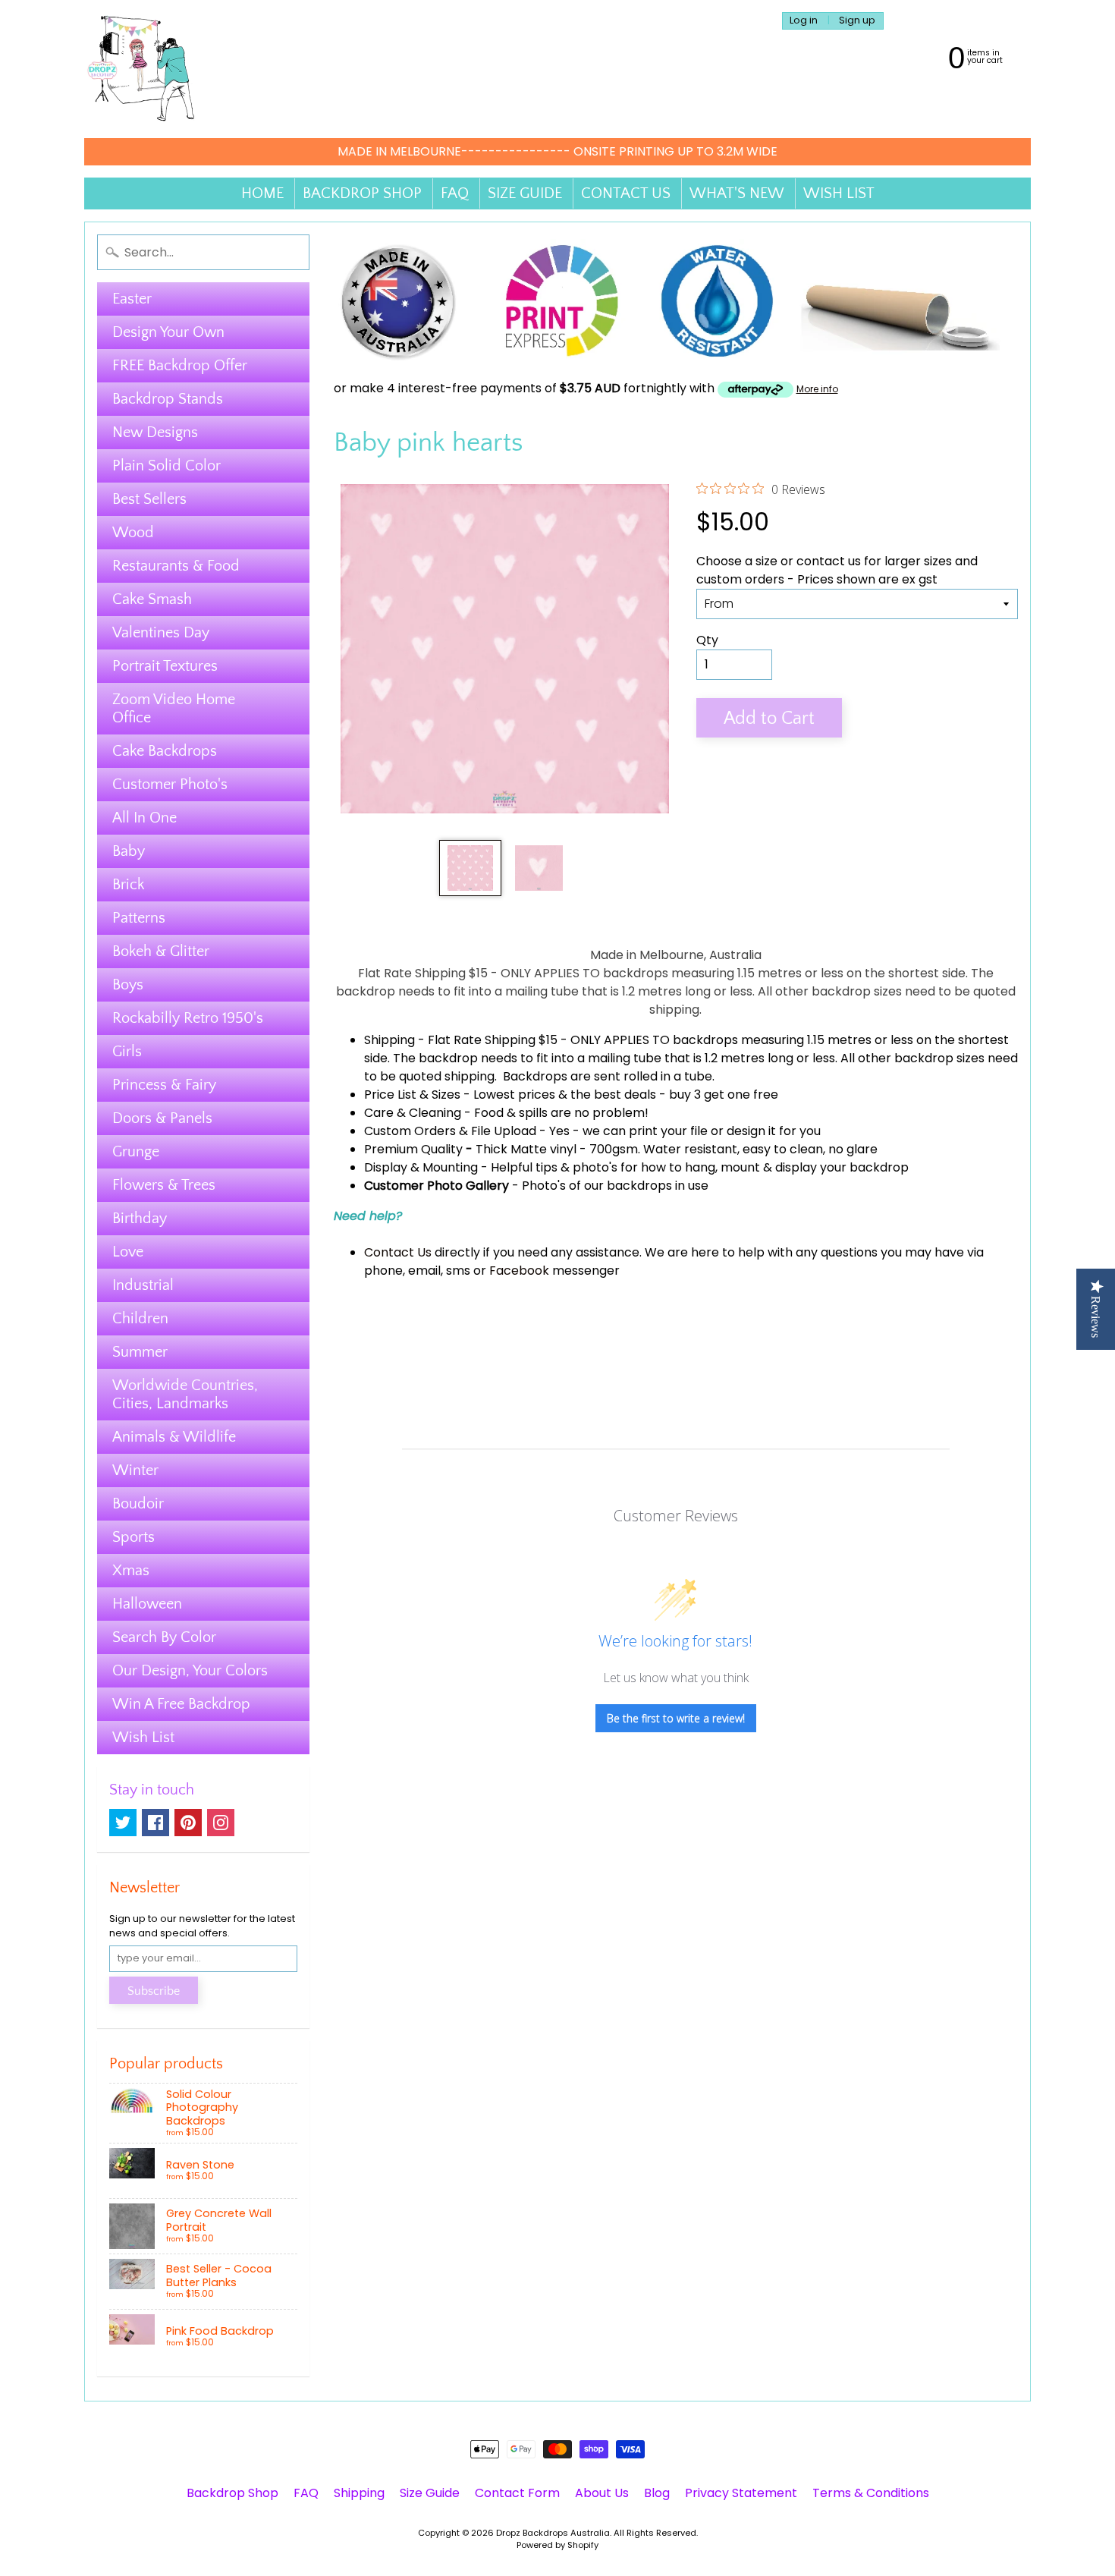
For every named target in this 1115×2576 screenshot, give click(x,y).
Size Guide (430, 2493)
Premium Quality (413, 1149)
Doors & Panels (162, 1118)
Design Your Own (168, 332)
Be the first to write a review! (676, 1718)
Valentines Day (161, 633)
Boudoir (138, 1504)
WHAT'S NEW (737, 193)
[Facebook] (155, 1823)
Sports (133, 1537)
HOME (262, 193)
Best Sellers (149, 499)
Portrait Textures (165, 666)
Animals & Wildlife (174, 1437)
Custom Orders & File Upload (450, 1131)
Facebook (519, 1271)
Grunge (136, 1152)
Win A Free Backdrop (181, 1704)
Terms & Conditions (871, 2493)
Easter (132, 299)
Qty (707, 640)
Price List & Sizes (412, 1095)
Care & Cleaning (413, 1113)
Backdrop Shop (232, 2493)
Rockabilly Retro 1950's (188, 1018)
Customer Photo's (170, 785)
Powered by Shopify (557, 2545)
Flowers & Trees (164, 1185)
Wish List (143, 1738)
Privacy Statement (741, 2493)
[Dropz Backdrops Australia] (141, 69)
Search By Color (164, 1637)
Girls (127, 1052)
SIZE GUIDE (525, 193)
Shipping (389, 1040)
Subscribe (154, 1991)
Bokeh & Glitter (161, 951)
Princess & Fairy (164, 1085)
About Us (602, 2493)
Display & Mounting (421, 1167)
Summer (140, 1352)
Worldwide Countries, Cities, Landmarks (185, 1395)
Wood (133, 533)
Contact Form (517, 2493)
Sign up (857, 21)
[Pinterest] (188, 1823)
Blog (657, 2493)
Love (128, 1252)
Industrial (143, 1285)
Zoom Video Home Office (174, 709)
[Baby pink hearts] (470, 868)
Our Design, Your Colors (190, 1671)
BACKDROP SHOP (362, 193)
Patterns (139, 918)
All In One (144, 818)
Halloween (147, 1604)
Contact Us (398, 1252)
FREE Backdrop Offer (180, 366)
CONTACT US (626, 193)
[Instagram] (221, 1823)
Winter (135, 1470)
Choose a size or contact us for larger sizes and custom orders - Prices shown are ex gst (837, 570)
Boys (128, 985)
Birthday (140, 1219)
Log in (804, 21)
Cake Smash (152, 599)
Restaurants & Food (176, 566)
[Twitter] (123, 1823)
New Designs (155, 432)
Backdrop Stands (168, 399)
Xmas (131, 1571)
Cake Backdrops (165, 751)
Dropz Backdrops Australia (553, 2533)
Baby (129, 851)
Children (140, 1319)
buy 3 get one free (724, 1095)
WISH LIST (839, 193)
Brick (128, 885)
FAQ (455, 193)
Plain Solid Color (166, 466)
